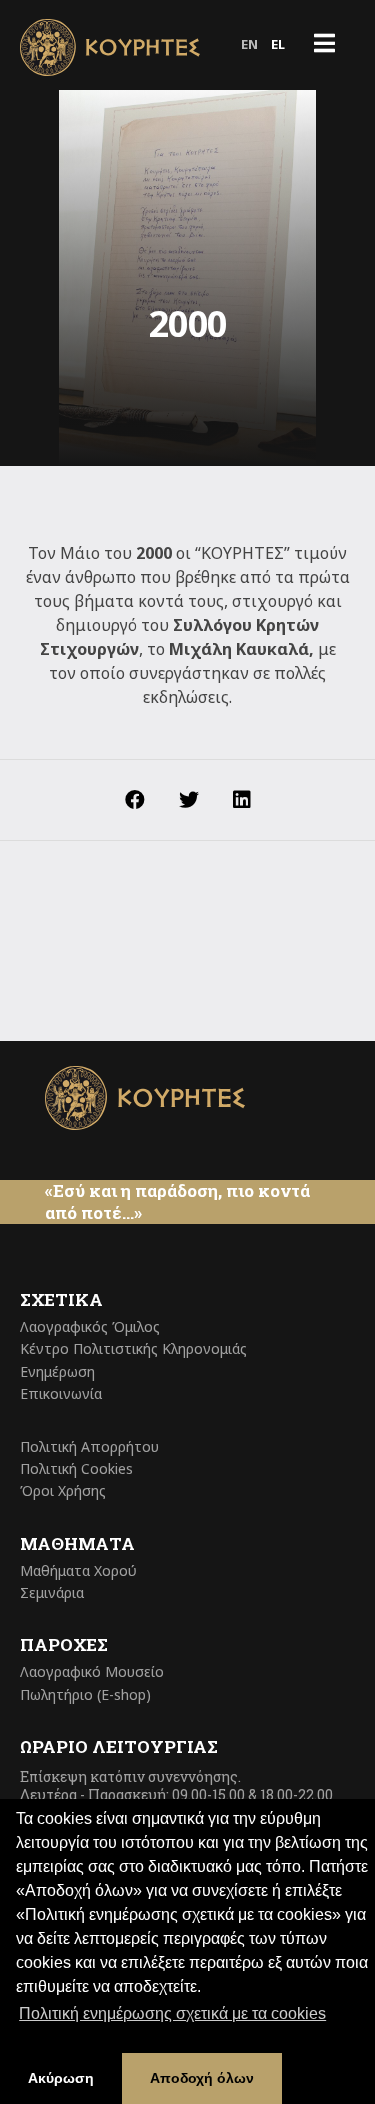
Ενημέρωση (57, 1371)
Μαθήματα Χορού (78, 1570)
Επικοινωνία (61, 1393)
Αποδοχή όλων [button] (202, 2078)
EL (278, 44)
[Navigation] (324, 45)
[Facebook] (135, 800)
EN (249, 44)
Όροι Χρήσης (63, 1490)
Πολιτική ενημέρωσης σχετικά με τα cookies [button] (172, 2013)
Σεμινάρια (52, 1592)
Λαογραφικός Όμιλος (90, 1326)
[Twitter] (189, 800)
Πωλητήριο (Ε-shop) (85, 1694)
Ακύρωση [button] (61, 2078)
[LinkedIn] (242, 800)
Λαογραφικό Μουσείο (92, 1671)
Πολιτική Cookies (76, 1468)
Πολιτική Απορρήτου (89, 1446)
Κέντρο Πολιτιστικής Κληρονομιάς (133, 1348)
